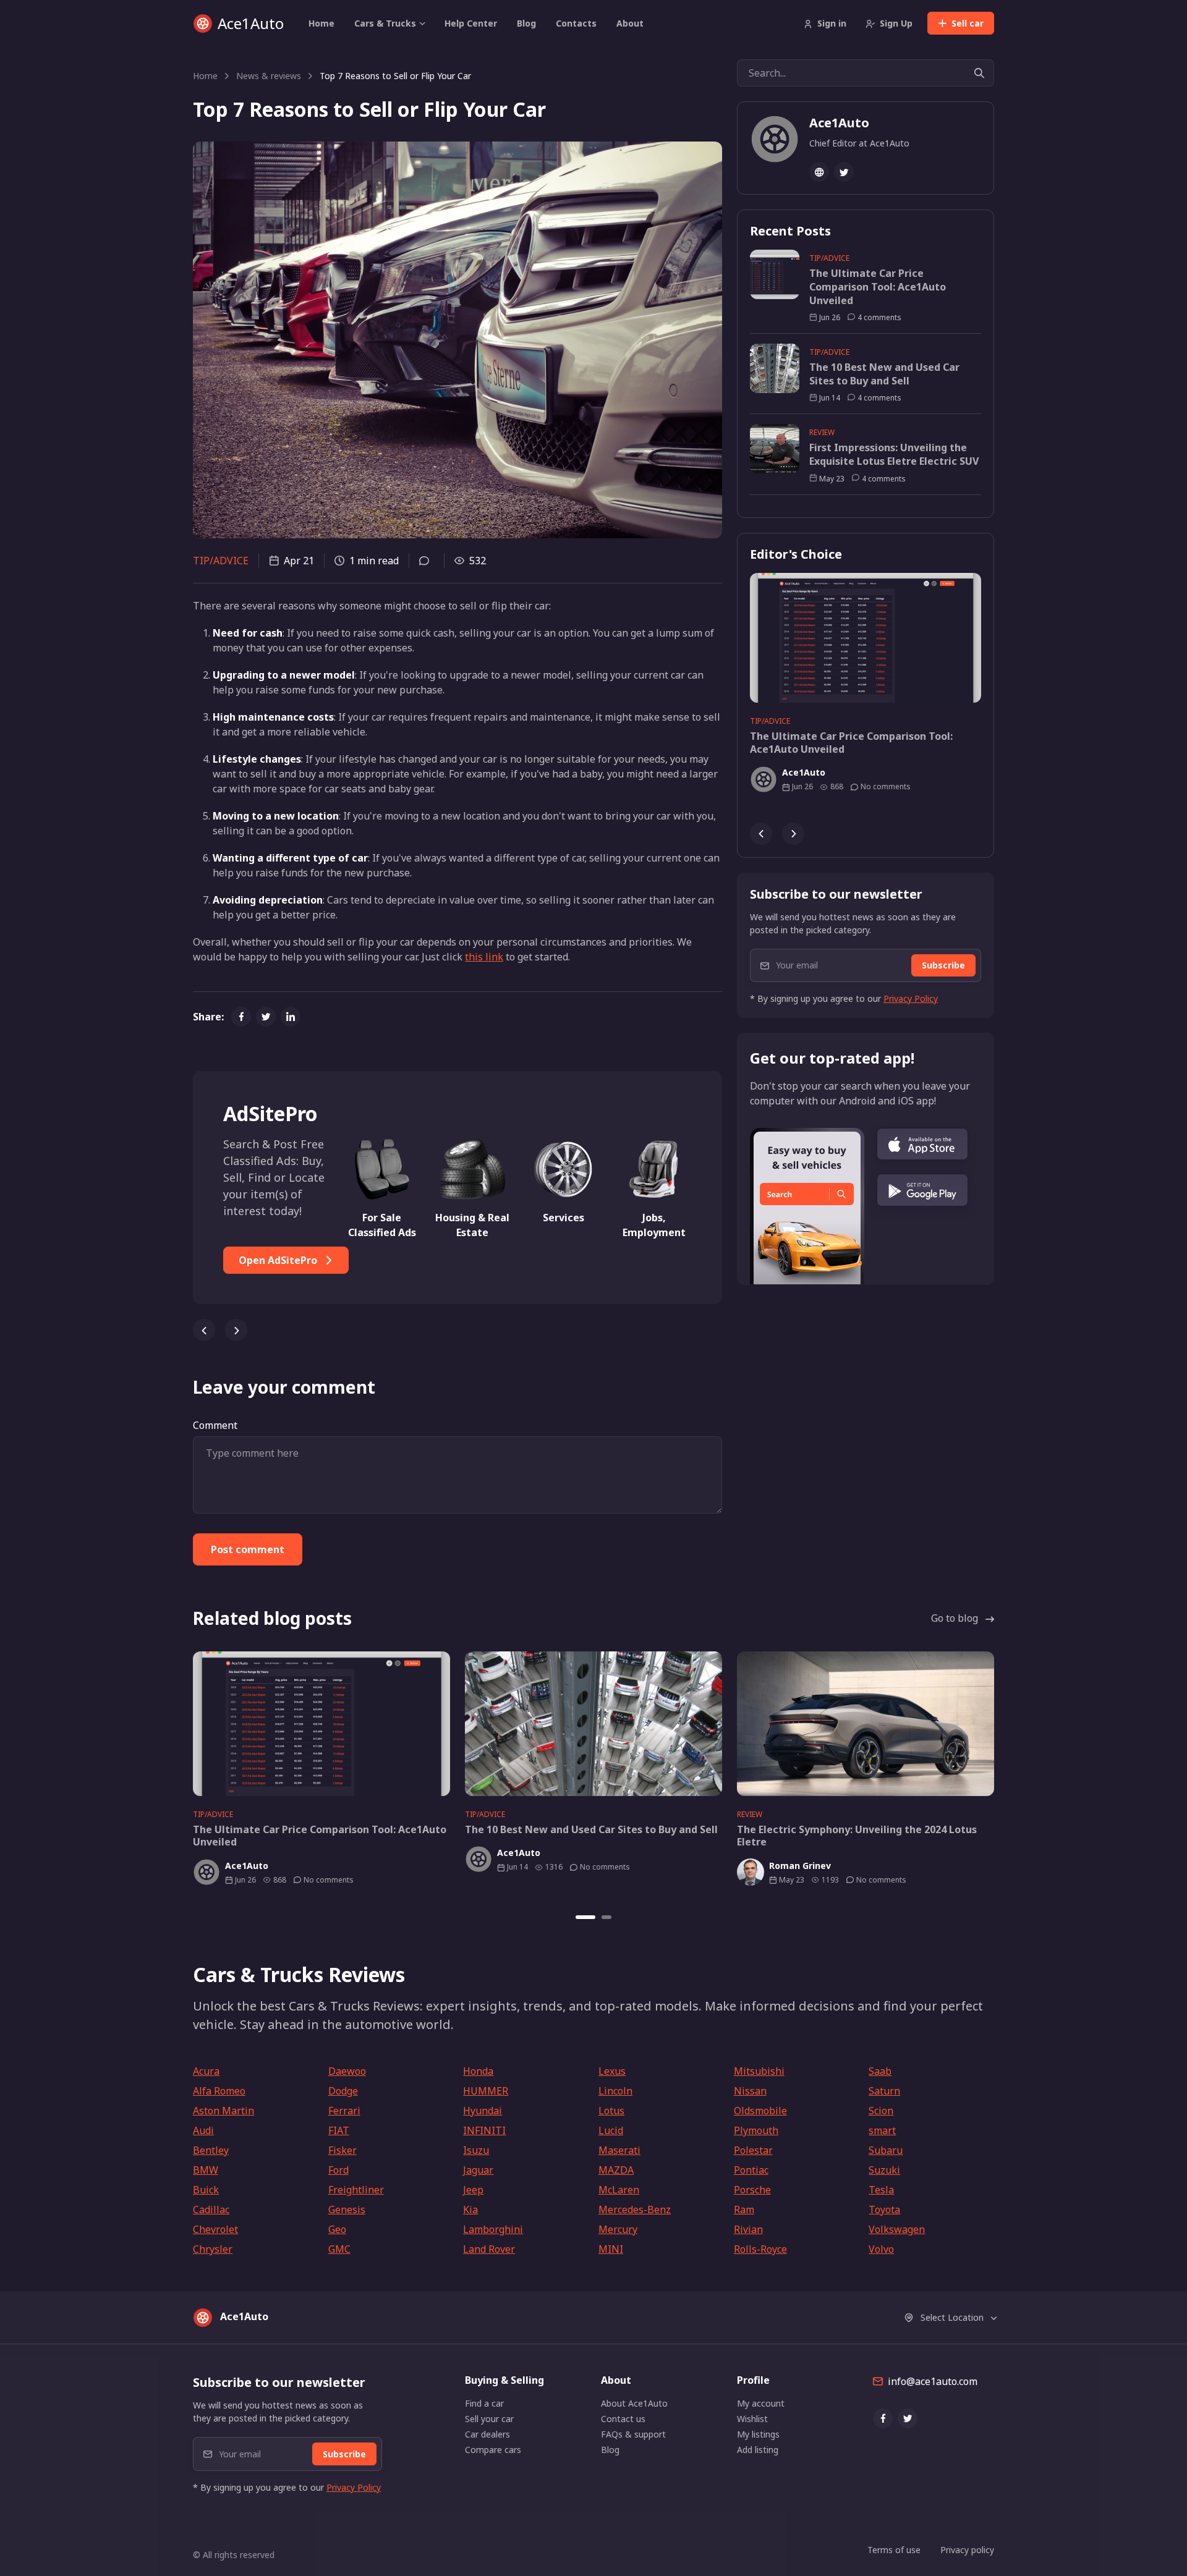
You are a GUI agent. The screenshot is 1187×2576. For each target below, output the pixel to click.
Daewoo (347, 2071)
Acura (206, 2071)
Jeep (473, 2190)
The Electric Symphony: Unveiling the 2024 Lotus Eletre (857, 1836)
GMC (339, 2249)
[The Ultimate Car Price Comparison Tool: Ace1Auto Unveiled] (866, 638)
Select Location (952, 2317)
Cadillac (211, 2210)
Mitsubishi (759, 2071)
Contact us (623, 2419)
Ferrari (344, 2111)
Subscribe (943, 965)
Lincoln (615, 2091)
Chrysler (213, 2249)
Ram (744, 2210)
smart (882, 2130)
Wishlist (752, 2419)
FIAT (339, 2130)
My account (761, 2403)
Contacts (576, 23)
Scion (881, 2111)
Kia (470, 2210)
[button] (922, 1144)
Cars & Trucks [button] (385, 23)
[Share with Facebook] (241, 1017)
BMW (206, 2170)
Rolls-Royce (760, 2249)
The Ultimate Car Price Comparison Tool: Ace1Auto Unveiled (878, 287)
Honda (478, 2071)
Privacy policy (967, 2550)
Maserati (619, 2150)
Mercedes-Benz (635, 2210)
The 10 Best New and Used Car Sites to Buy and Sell (884, 374)
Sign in (832, 23)
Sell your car (489, 2419)
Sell (968, 23)
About (630, 23)
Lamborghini (493, 2229)
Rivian (748, 2229)
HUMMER (486, 2091)
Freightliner (356, 2190)
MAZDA (616, 2170)
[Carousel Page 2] (606, 1917)
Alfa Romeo (219, 2091)
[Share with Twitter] (266, 1017)
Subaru (886, 2150)
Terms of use (894, 2550)
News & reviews (269, 76)
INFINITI (484, 2130)
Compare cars (493, 2450)
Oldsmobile (760, 2111)
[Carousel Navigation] (457, 1325)
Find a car (484, 2403)
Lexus (612, 2071)
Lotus (611, 2111)
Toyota (884, 2210)
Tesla (881, 2190)
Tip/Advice (221, 561)
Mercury (618, 2229)
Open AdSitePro (279, 1260)
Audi (203, 2130)
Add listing (758, 2450)
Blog (526, 23)
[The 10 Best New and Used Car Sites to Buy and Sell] (593, 1724)
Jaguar (478, 2170)
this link (484, 957)
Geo (337, 2229)
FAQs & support (633, 2434)
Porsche (752, 2190)
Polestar (753, 2150)
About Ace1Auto (634, 2403)
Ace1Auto (251, 23)
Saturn (884, 2091)
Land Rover (489, 2249)
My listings (758, 2434)
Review (822, 432)
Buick (206, 2190)
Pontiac (751, 2170)
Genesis (347, 2210)
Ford (338, 2170)
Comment (215, 1425)
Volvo (881, 2249)
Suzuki (884, 2170)
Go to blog (955, 1618)
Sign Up (896, 23)
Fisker (342, 2150)
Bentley (211, 2150)
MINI (611, 2249)
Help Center (471, 23)
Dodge (343, 2091)
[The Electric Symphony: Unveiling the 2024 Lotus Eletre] (866, 1724)
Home (321, 23)
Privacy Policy (911, 998)
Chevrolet (215, 2229)
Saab (880, 2071)
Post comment (248, 1549)
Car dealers (487, 2434)
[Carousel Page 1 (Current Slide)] (585, 1917)
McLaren (619, 2190)
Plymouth (756, 2130)
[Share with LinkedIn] (291, 1017)
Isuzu (476, 2150)
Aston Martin (223, 2111)
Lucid (611, 2130)
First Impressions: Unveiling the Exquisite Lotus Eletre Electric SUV (894, 455)
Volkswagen (897, 2229)
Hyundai (483, 2111)
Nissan (750, 2091)
